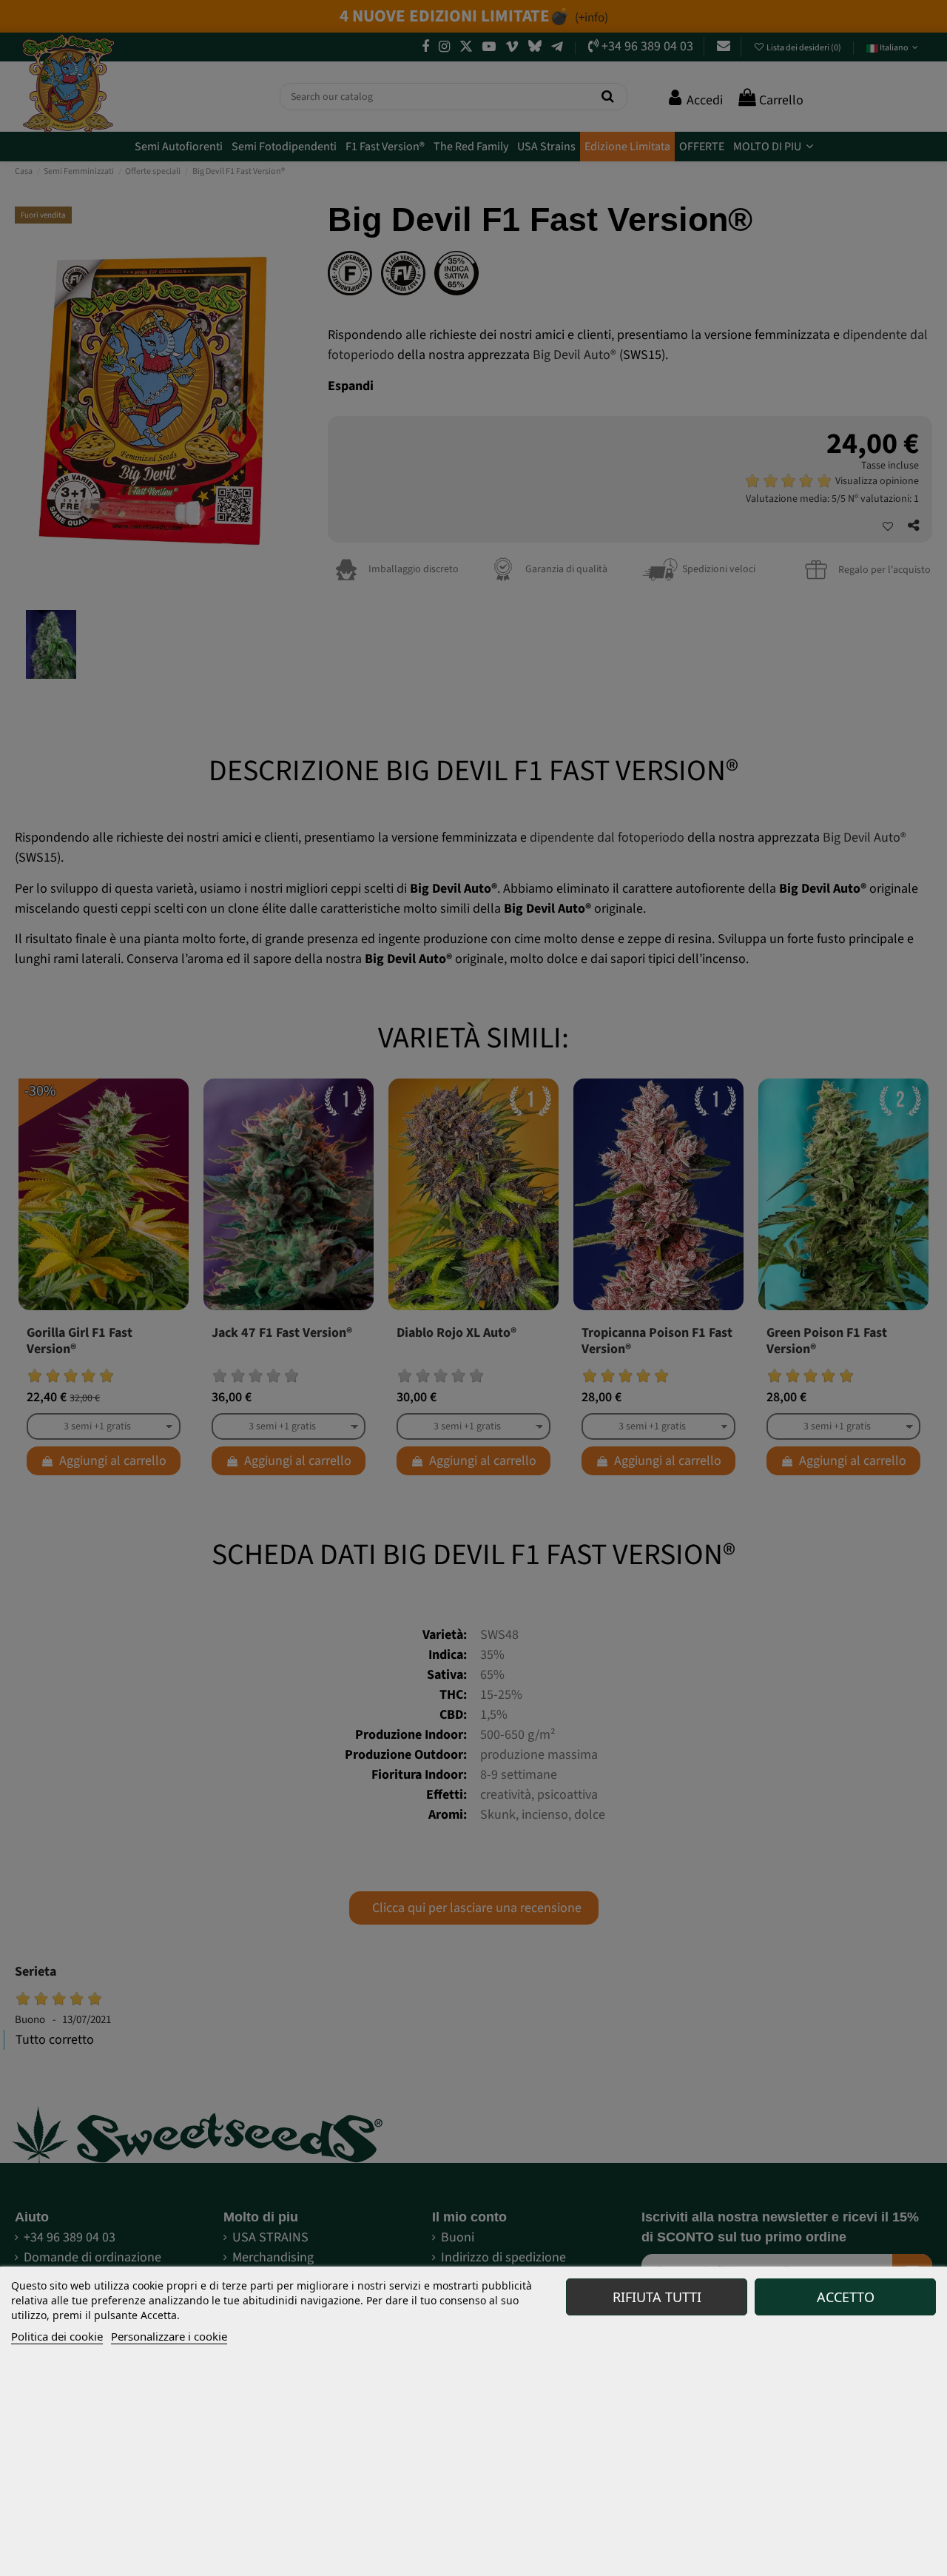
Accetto (846, 2297)
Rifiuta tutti (657, 2297)
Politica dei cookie (57, 2336)
